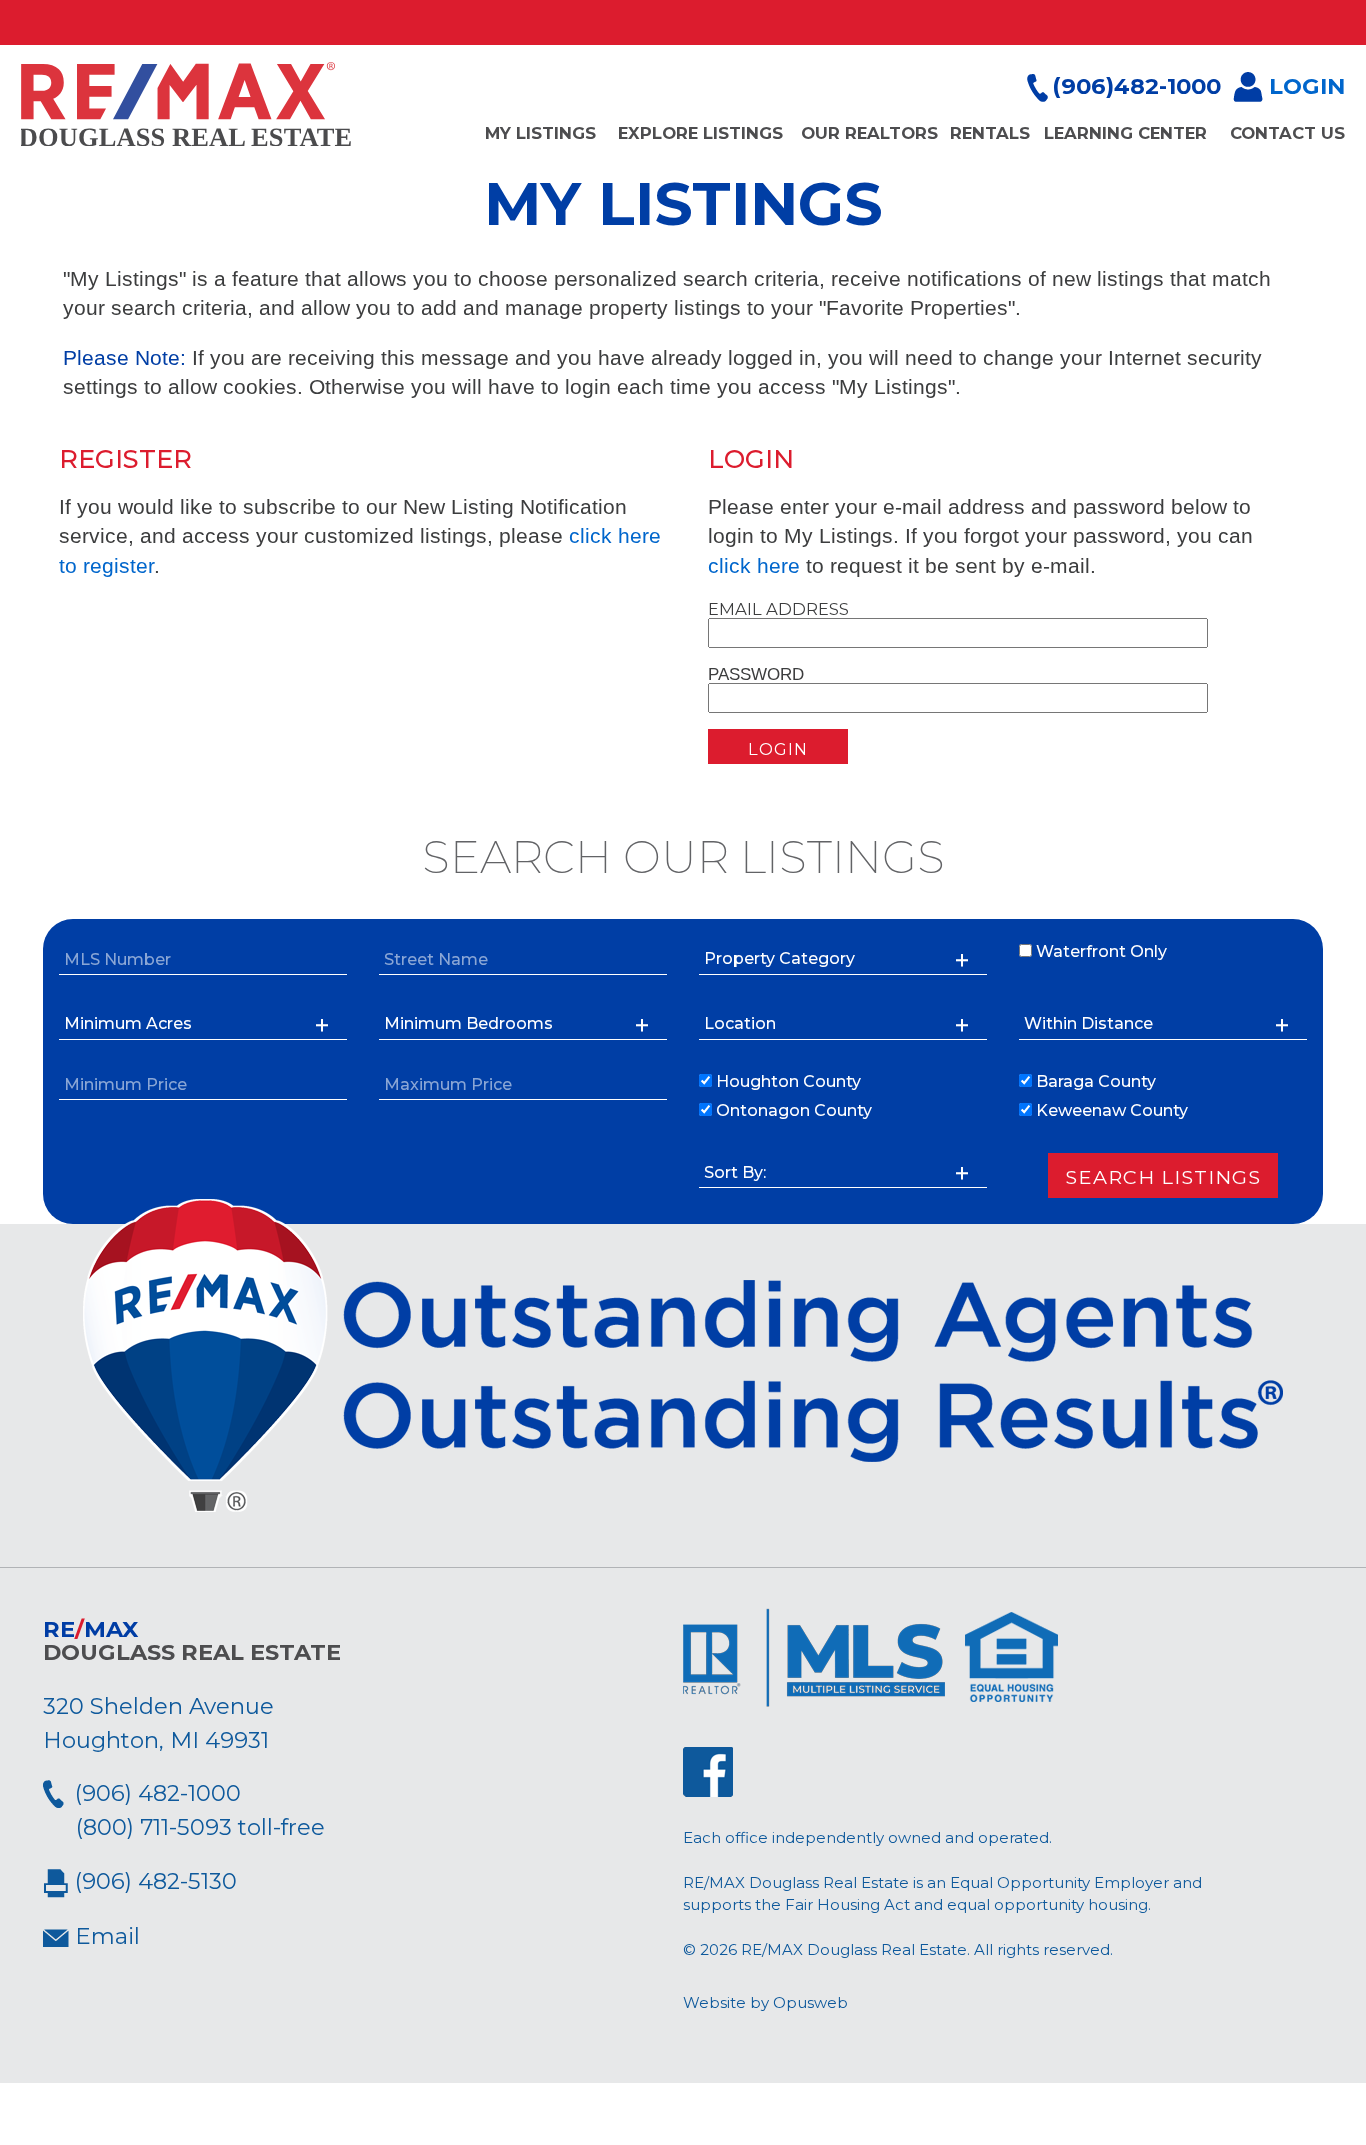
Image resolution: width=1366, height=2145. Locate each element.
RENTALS (990, 133)
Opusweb (810, 2002)
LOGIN (1304, 86)
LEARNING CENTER (1125, 133)
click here (754, 565)
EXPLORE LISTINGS (700, 133)
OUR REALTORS (869, 133)
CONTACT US (1287, 133)
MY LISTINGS (540, 133)
